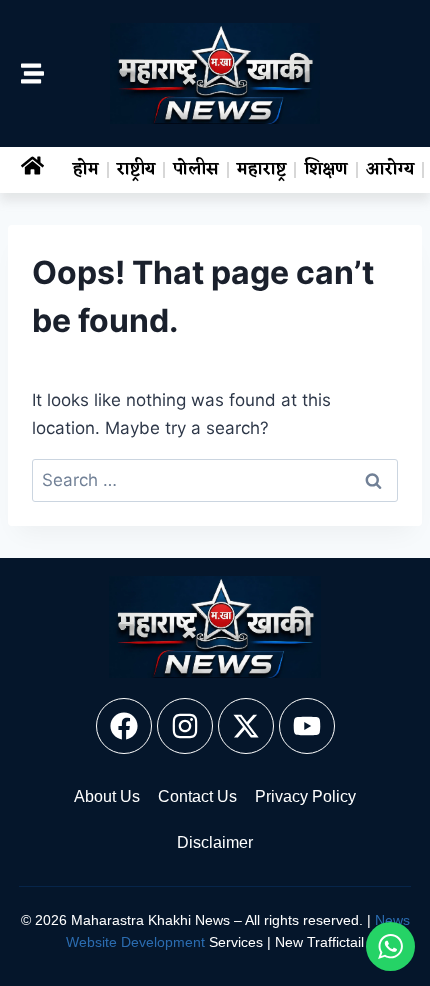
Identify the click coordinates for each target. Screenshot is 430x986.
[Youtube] (307, 726)
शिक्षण (326, 170)
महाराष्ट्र (261, 170)
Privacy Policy (305, 796)
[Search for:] (215, 480)
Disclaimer (215, 842)
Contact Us (197, 796)
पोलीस (196, 170)
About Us (107, 796)
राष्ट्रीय (136, 170)
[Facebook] (124, 726)
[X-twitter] (246, 726)
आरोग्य (390, 170)
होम (86, 170)
